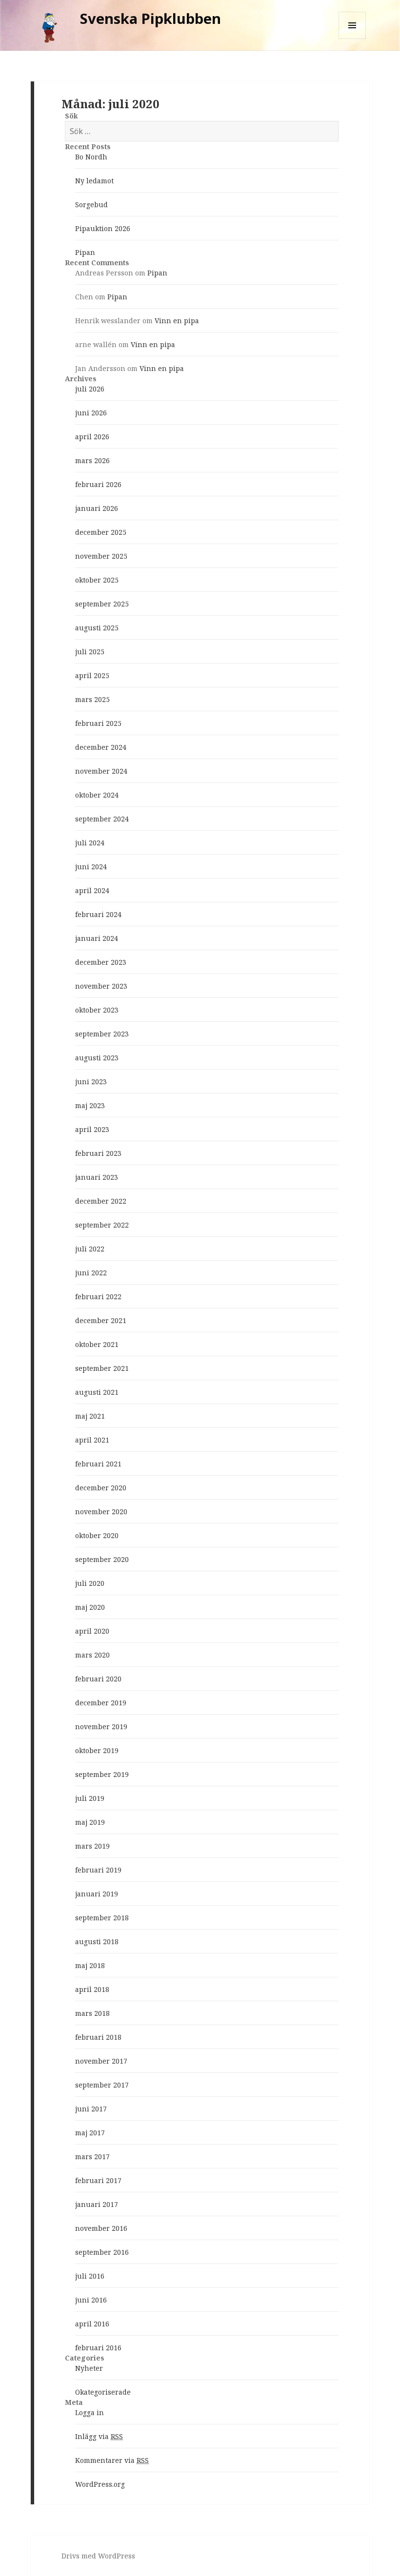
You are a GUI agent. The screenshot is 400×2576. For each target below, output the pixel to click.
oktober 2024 (97, 795)
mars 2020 (92, 1655)
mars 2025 (92, 699)
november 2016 (101, 2228)
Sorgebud (91, 205)
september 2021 (102, 1368)
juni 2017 (91, 2109)
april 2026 (92, 437)
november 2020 (101, 1512)
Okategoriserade (103, 2392)
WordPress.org (100, 2484)
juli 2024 (90, 843)
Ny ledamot (94, 181)
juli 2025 (90, 652)
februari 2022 (98, 1297)
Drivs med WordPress (98, 2556)
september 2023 (102, 1034)
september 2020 (102, 1559)
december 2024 (101, 747)
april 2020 (92, 1631)
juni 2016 (91, 2300)
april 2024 (92, 890)
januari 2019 (97, 1894)
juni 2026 (91, 413)
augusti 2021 (97, 1392)
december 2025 (101, 532)
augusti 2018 (97, 1942)
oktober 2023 (97, 1010)
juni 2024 (91, 867)
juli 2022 (90, 1249)
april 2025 (92, 675)
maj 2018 (90, 1965)
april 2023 (92, 1129)
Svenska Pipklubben (150, 18)
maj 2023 (90, 1105)
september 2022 (102, 1225)
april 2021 (92, 1440)
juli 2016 (90, 2276)
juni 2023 (91, 1082)
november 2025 (101, 556)
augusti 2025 (97, 628)
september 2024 (102, 819)
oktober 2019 (97, 1750)
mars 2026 (92, 460)
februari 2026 (98, 484)
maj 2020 (90, 1607)
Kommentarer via (112, 2460)
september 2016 (102, 2252)
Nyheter (89, 2368)
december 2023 (101, 962)
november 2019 (101, 1727)
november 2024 (101, 771)
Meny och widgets (352, 39)
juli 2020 (90, 1583)
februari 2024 (98, 914)
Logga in (90, 2412)
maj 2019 (90, 1822)
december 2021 (101, 1320)
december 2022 (101, 1201)
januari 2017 (97, 2204)
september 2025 (102, 604)
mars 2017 (92, 2156)
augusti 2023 (97, 1058)
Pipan (85, 252)
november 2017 (101, 2061)
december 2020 (101, 1488)
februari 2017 (98, 2180)
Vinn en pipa (177, 321)
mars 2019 (92, 1846)
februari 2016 (98, 2348)
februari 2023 (98, 1153)
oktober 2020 (97, 1535)
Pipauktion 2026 (103, 228)
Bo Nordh (91, 157)
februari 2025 (98, 723)
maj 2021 (90, 1416)
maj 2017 (90, 2133)
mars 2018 (92, 2013)
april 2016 (92, 2324)
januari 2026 (97, 508)
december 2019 (101, 1703)
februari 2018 (98, 2037)
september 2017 (102, 2085)
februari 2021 (98, 1464)
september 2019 (102, 1774)
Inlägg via (99, 2436)
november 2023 (101, 986)
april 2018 (92, 1989)
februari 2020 (98, 1679)
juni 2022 (91, 1273)
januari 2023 (97, 1177)
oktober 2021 (97, 1344)
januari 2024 (97, 938)
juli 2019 (90, 1798)
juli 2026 (90, 389)
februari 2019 (98, 1870)
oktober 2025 (97, 580)
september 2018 (102, 1918)
